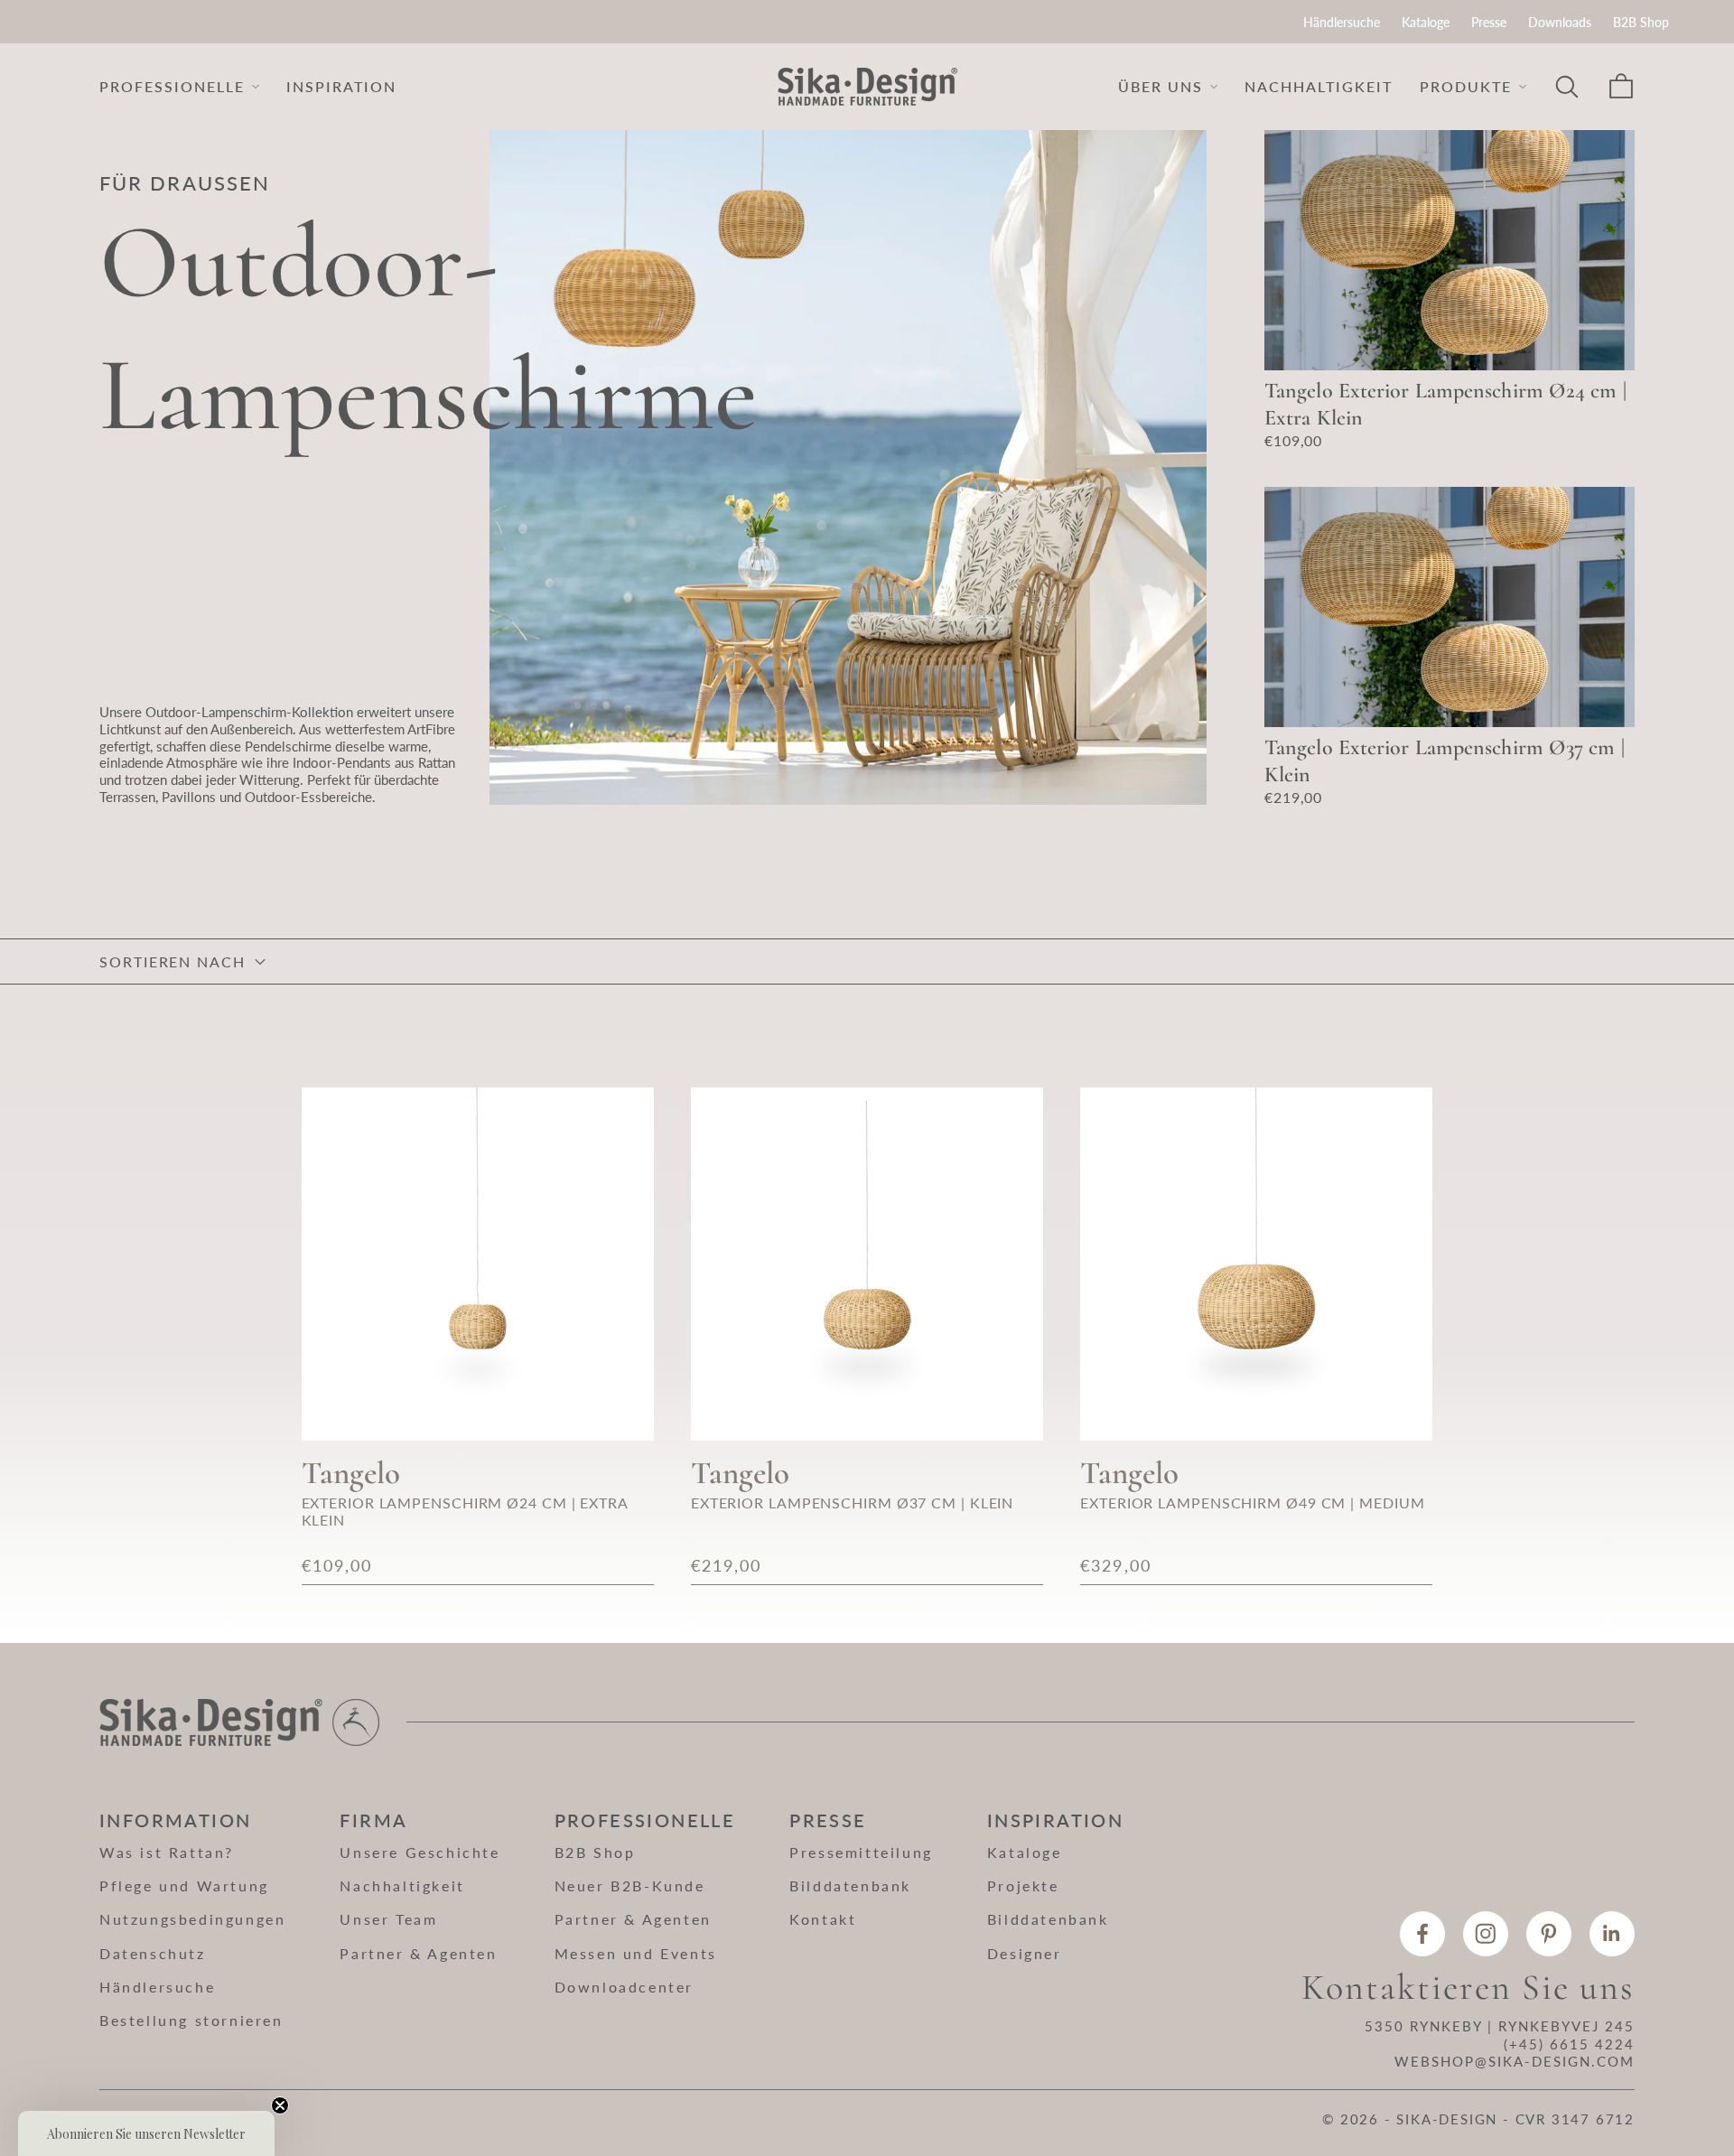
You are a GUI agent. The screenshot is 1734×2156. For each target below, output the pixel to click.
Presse (1489, 22)
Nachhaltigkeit (1319, 86)
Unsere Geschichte (420, 1852)
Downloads (1560, 22)
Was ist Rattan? (167, 1852)
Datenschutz (153, 1953)
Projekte (1023, 1885)
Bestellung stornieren (191, 2020)
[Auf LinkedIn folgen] (1612, 1934)
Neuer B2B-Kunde (630, 1885)
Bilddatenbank (850, 1885)
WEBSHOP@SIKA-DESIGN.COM (1515, 2061)
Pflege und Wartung (184, 1885)
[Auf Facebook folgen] (1422, 1934)
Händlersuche (1342, 22)
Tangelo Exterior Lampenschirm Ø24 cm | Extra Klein (1445, 404)
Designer (1025, 1953)
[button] (146, 2133)
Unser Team (388, 1919)
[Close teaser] (280, 2105)
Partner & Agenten (418, 1953)
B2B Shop (1641, 22)
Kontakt (823, 1919)
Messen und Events (636, 1953)
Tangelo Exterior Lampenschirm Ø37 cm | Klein (1445, 761)
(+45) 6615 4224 (1569, 2044)
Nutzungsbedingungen (192, 1919)
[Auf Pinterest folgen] (1549, 1934)
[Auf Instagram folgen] (1486, 1934)
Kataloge (1426, 22)
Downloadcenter (624, 1987)
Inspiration (341, 86)
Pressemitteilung (861, 1852)
